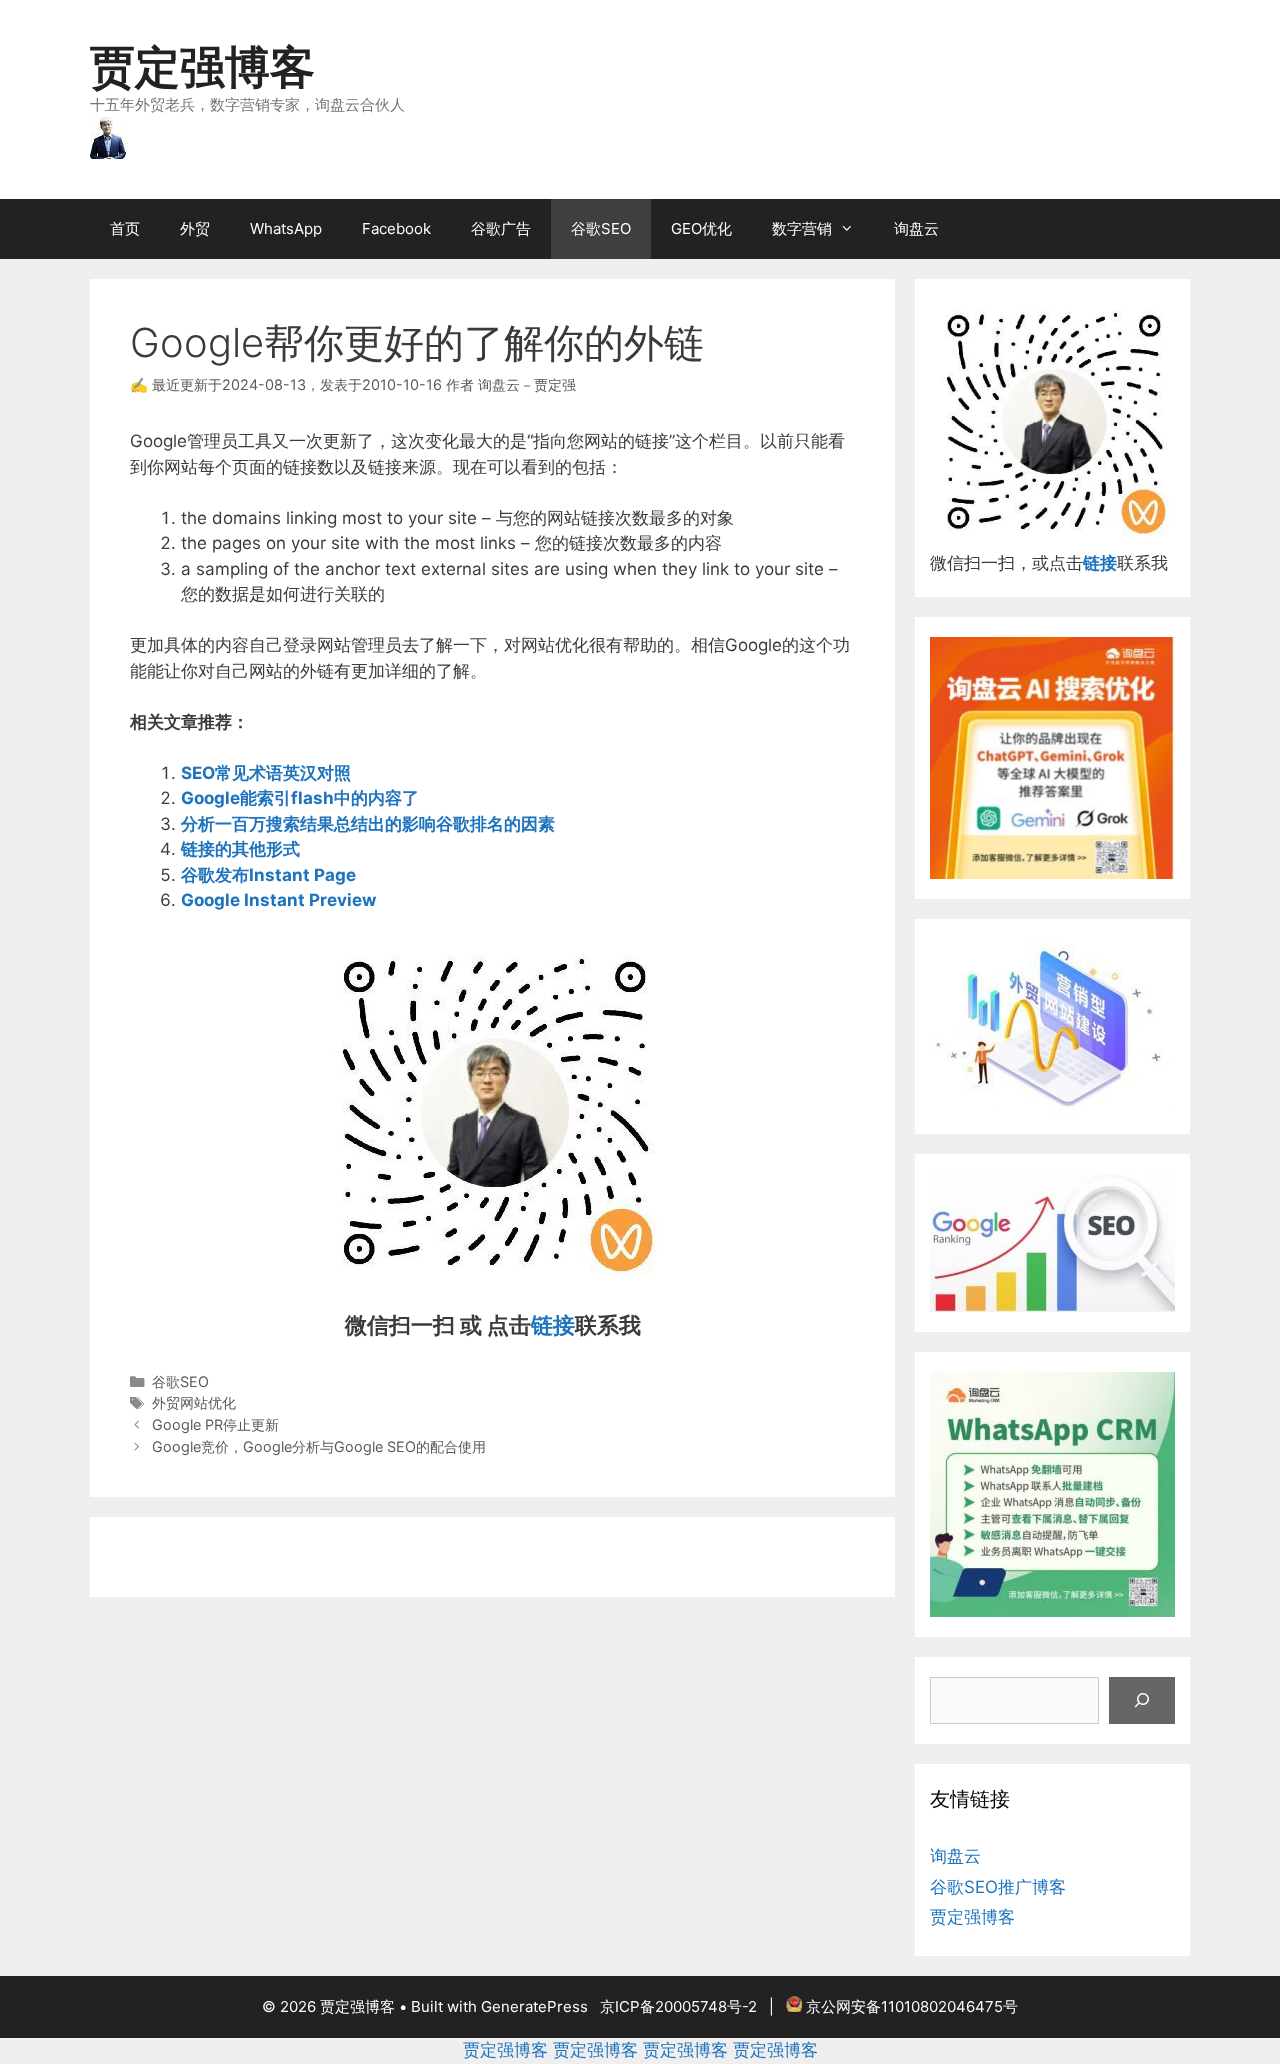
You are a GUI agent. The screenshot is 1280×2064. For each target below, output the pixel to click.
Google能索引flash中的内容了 (300, 798)
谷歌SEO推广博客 (998, 1887)
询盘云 (916, 228)
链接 (553, 1325)
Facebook (396, 228)
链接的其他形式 (240, 849)
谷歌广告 (501, 228)
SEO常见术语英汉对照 (266, 773)
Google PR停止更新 (215, 1424)
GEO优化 (701, 228)
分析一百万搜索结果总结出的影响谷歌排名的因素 (368, 824)
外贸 (195, 228)
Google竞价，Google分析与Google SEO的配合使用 (319, 1446)
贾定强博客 (202, 66)
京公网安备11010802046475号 (912, 2006)
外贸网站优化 (194, 1402)
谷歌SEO (601, 228)
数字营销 (802, 228)
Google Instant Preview (278, 900)
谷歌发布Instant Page (268, 875)
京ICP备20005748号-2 (678, 2006)
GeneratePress (534, 2006)
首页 (125, 228)
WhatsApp (286, 228)
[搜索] (1142, 1701)
